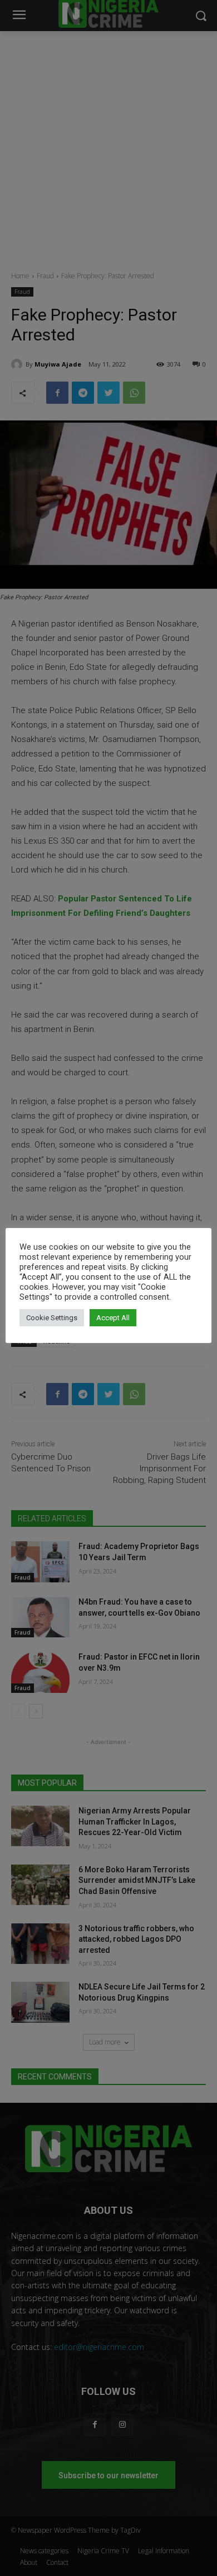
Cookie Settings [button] (52, 1318)
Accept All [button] (113, 1318)
